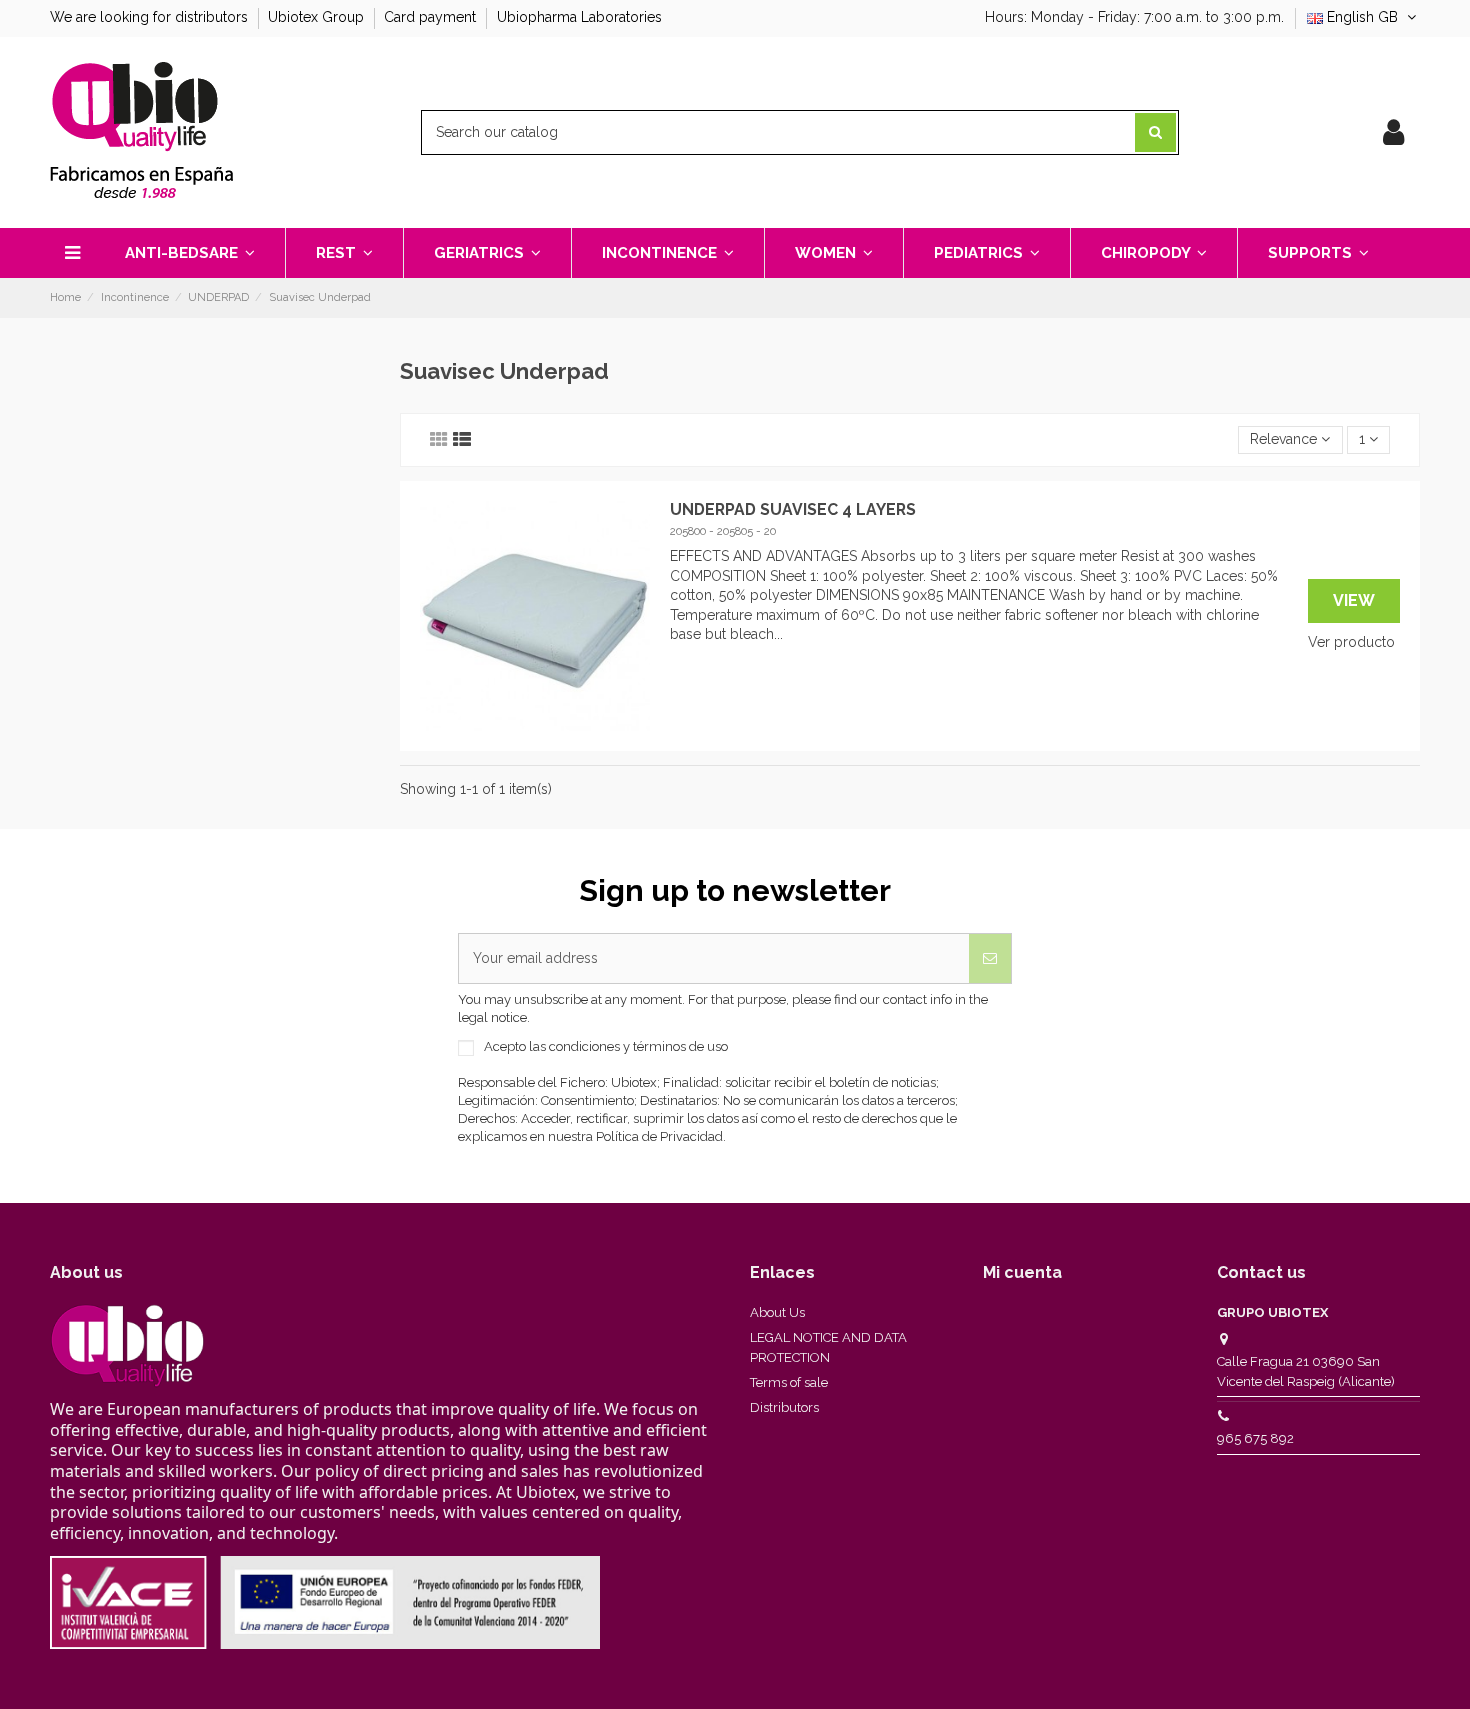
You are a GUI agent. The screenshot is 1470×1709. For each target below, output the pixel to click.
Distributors (784, 1407)
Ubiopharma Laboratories (579, 17)
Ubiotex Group (318, 17)
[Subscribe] (990, 958)
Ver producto (1351, 642)
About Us (777, 1312)
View (1354, 600)
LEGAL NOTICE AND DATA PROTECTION (828, 1347)
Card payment (432, 17)
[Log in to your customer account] (1393, 133)
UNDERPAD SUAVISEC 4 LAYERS (793, 509)
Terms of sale (789, 1382)
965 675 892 (1255, 1438)
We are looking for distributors (151, 17)
